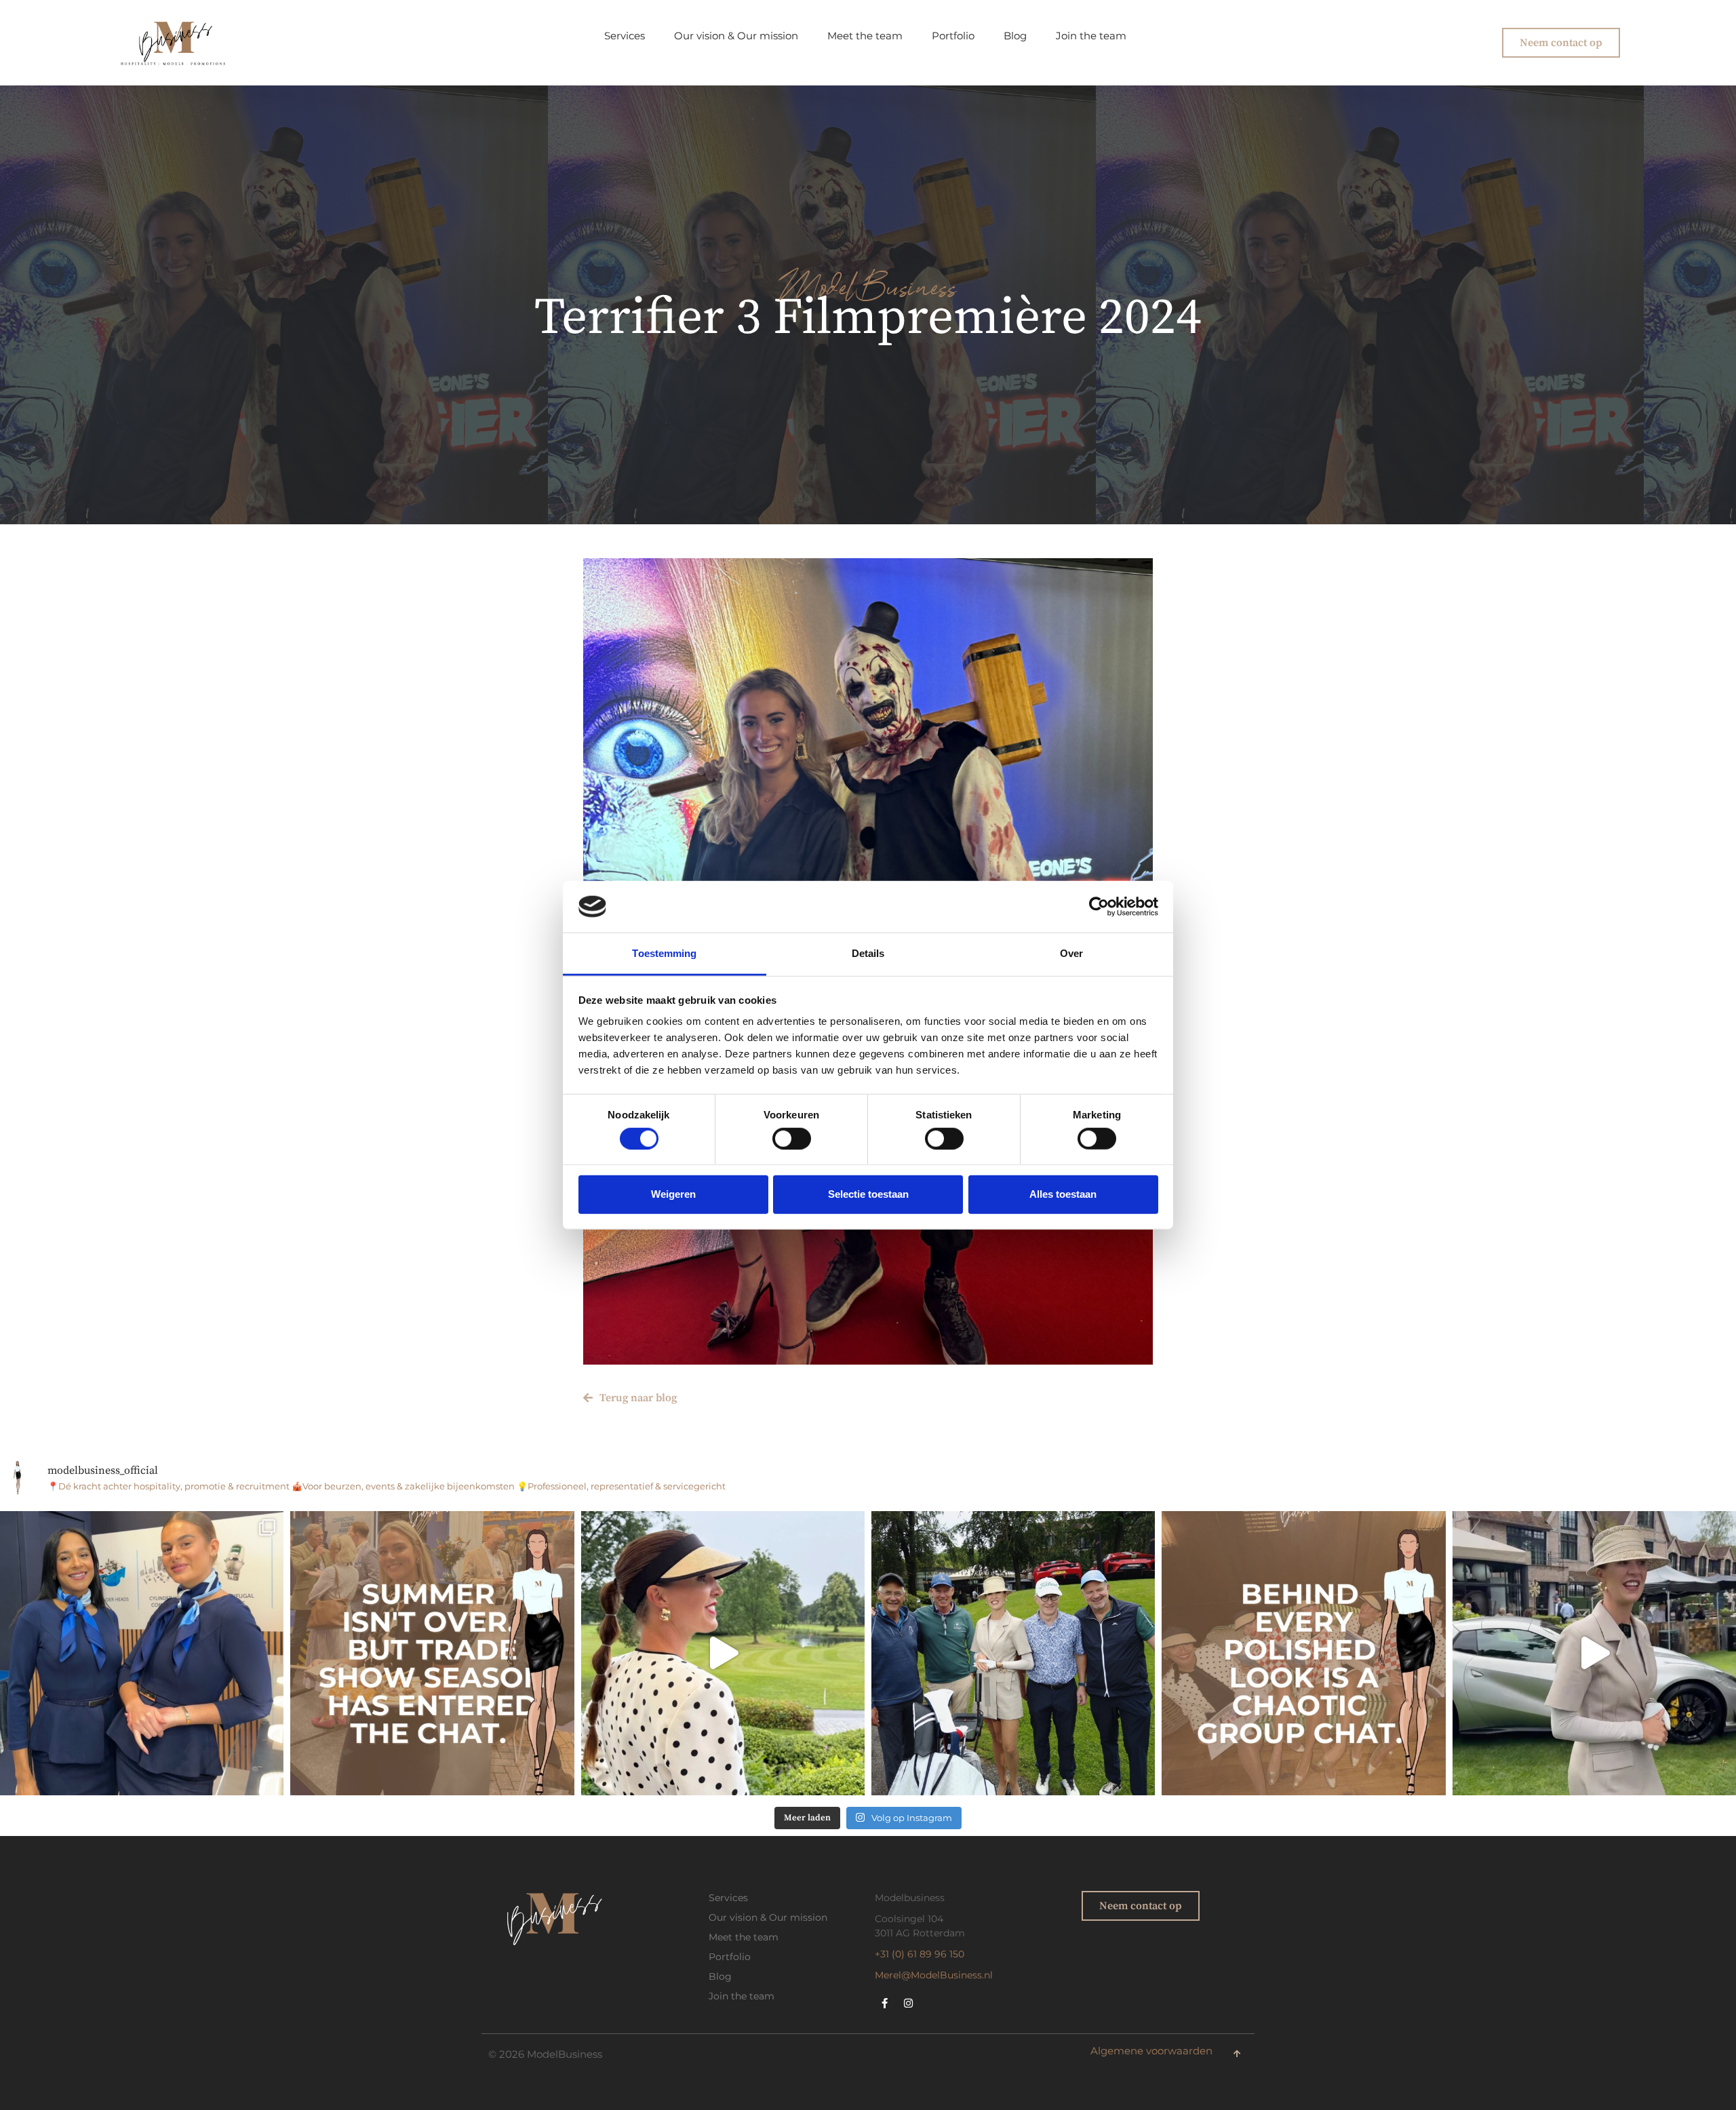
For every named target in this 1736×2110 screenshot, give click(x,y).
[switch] (792, 1138)
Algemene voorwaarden (1151, 2051)
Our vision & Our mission (736, 36)
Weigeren (673, 1194)
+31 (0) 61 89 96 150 (920, 1954)
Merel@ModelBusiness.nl (934, 1975)
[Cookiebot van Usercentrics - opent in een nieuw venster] (1099, 907)
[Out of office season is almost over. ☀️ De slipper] (723, 1653)
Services (625, 36)
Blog (1015, 36)
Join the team (1091, 36)
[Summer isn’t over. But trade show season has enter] (432, 1653)
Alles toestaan (1063, 1194)
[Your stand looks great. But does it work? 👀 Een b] (142, 1653)
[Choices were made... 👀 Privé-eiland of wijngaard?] (1594, 1653)
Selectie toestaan (868, 1194)
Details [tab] (868, 953)
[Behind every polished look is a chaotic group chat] (1303, 1653)
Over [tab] (1071, 953)
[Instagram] (909, 2003)
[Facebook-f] (885, 2003)
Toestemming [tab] (664, 953)
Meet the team (865, 36)
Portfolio (953, 36)
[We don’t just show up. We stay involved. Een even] (1013, 1653)
